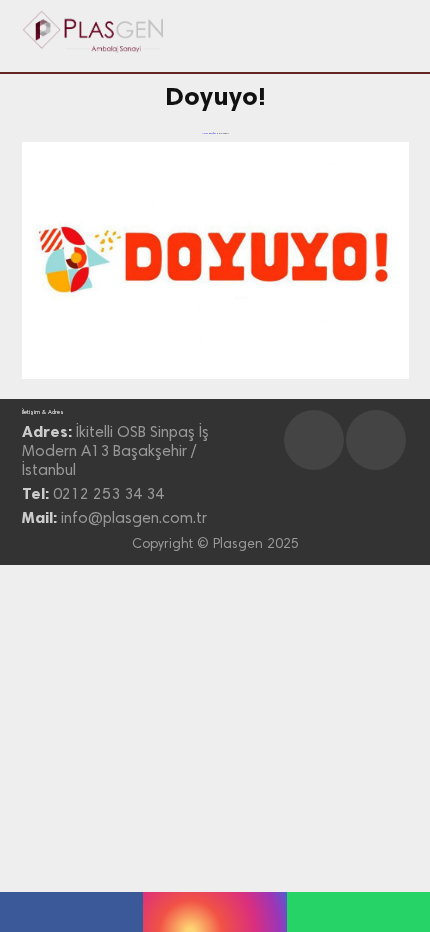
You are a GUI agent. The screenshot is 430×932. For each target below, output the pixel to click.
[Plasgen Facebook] (71, 912)
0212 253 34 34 (108, 495)
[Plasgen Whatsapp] (358, 912)
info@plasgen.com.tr (134, 519)
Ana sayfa (209, 133)
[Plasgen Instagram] (214, 912)
